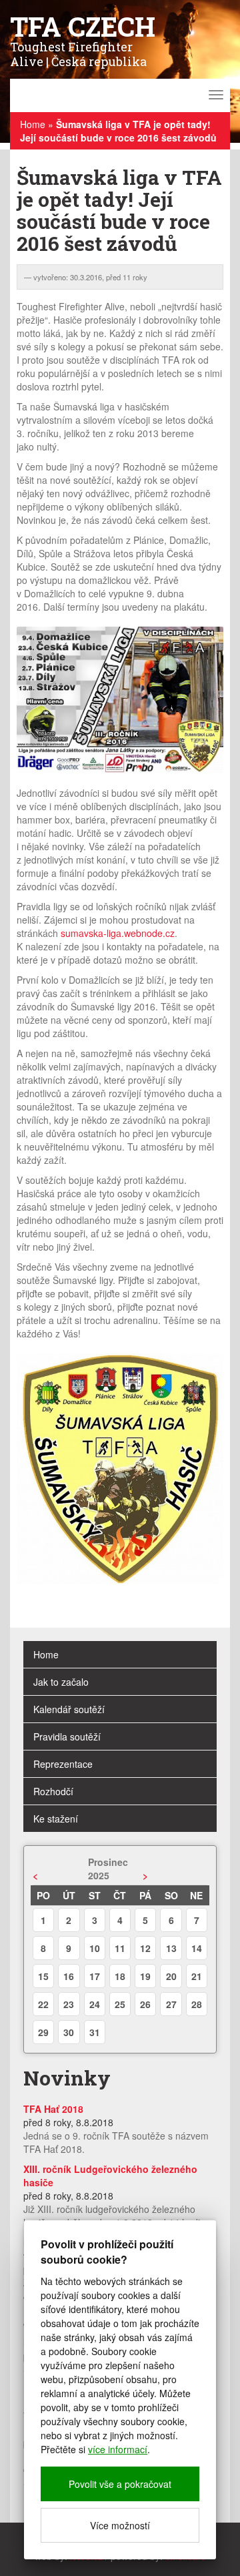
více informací (118, 2449)
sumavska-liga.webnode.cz (118, 933)
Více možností (120, 2525)
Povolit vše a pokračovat (120, 2484)
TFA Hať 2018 (53, 2109)
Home (33, 124)
